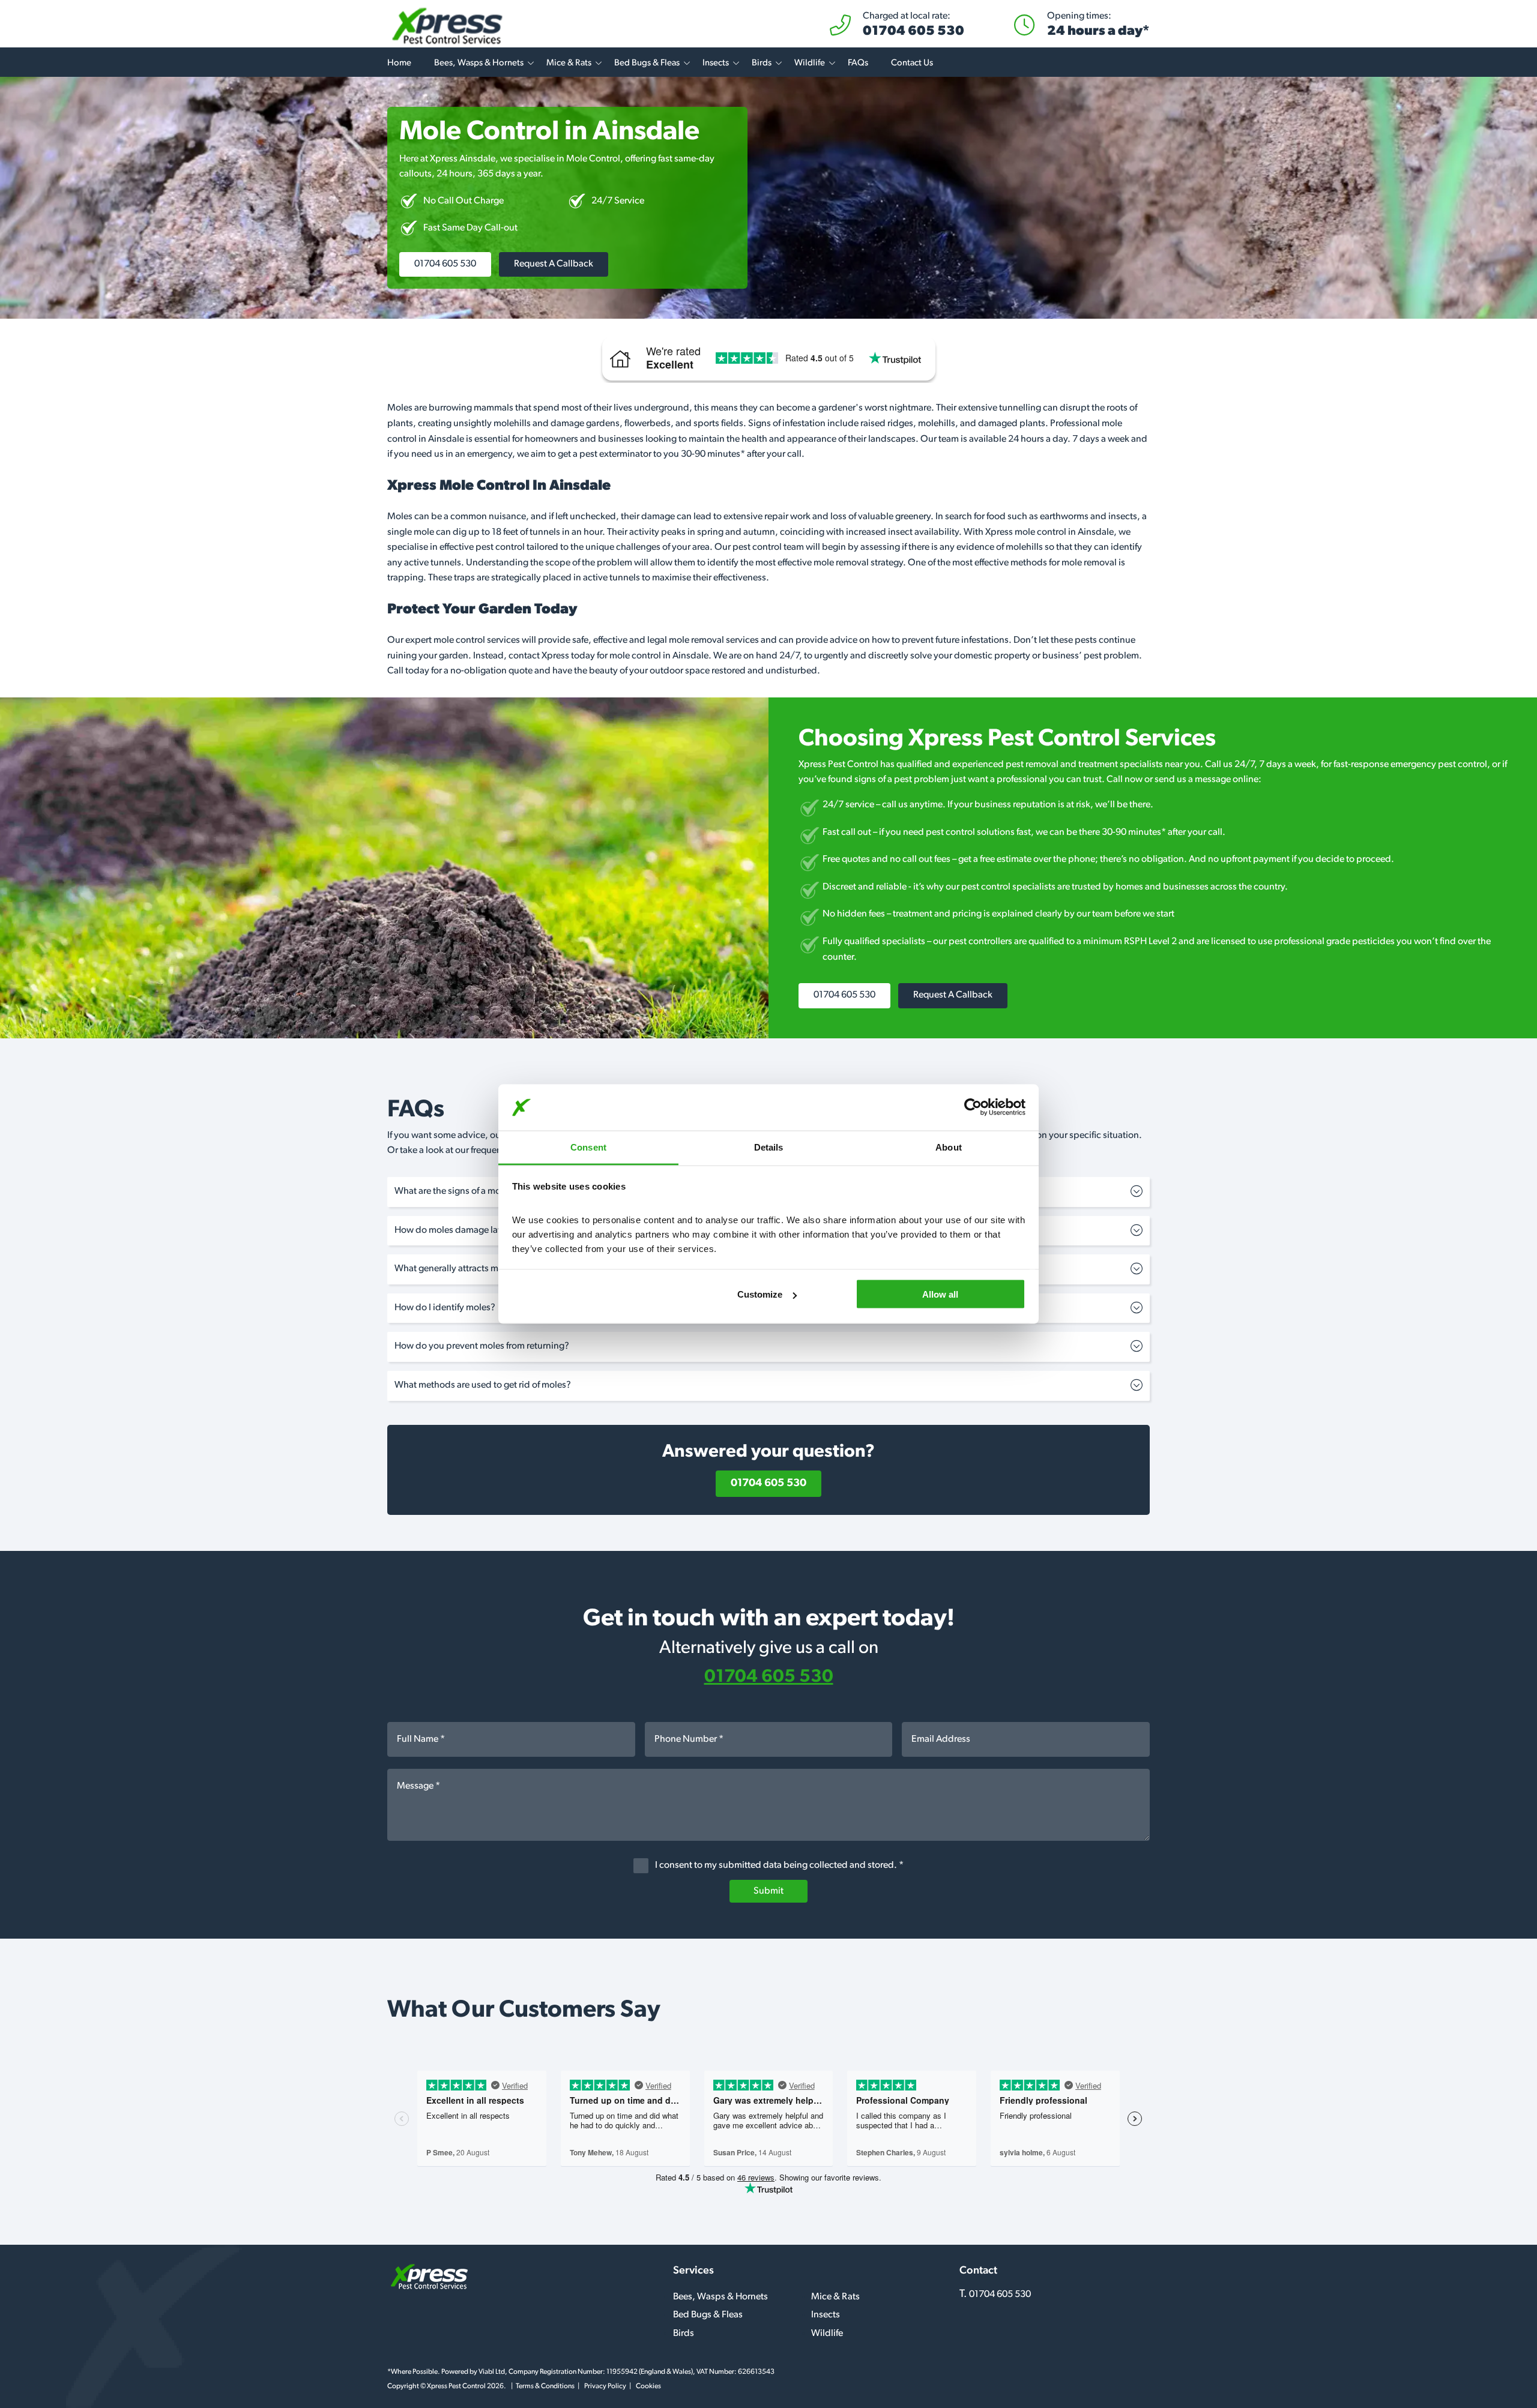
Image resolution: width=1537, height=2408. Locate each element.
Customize (760, 1294)
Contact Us (912, 63)
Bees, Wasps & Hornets (479, 63)
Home (399, 63)
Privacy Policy (605, 2386)
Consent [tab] (588, 1147)
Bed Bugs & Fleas (647, 63)
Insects (716, 63)
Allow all (940, 1294)
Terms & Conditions (545, 2386)
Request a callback (554, 264)
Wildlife (810, 63)
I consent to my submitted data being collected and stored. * (778, 1865)
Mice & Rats (569, 63)
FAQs (858, 63)
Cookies (648, 2386)
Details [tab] (769, 1147)
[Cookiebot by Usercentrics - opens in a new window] (973, 1107)
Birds (762, 63)
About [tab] (949, 1147)
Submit (768, 1891)
